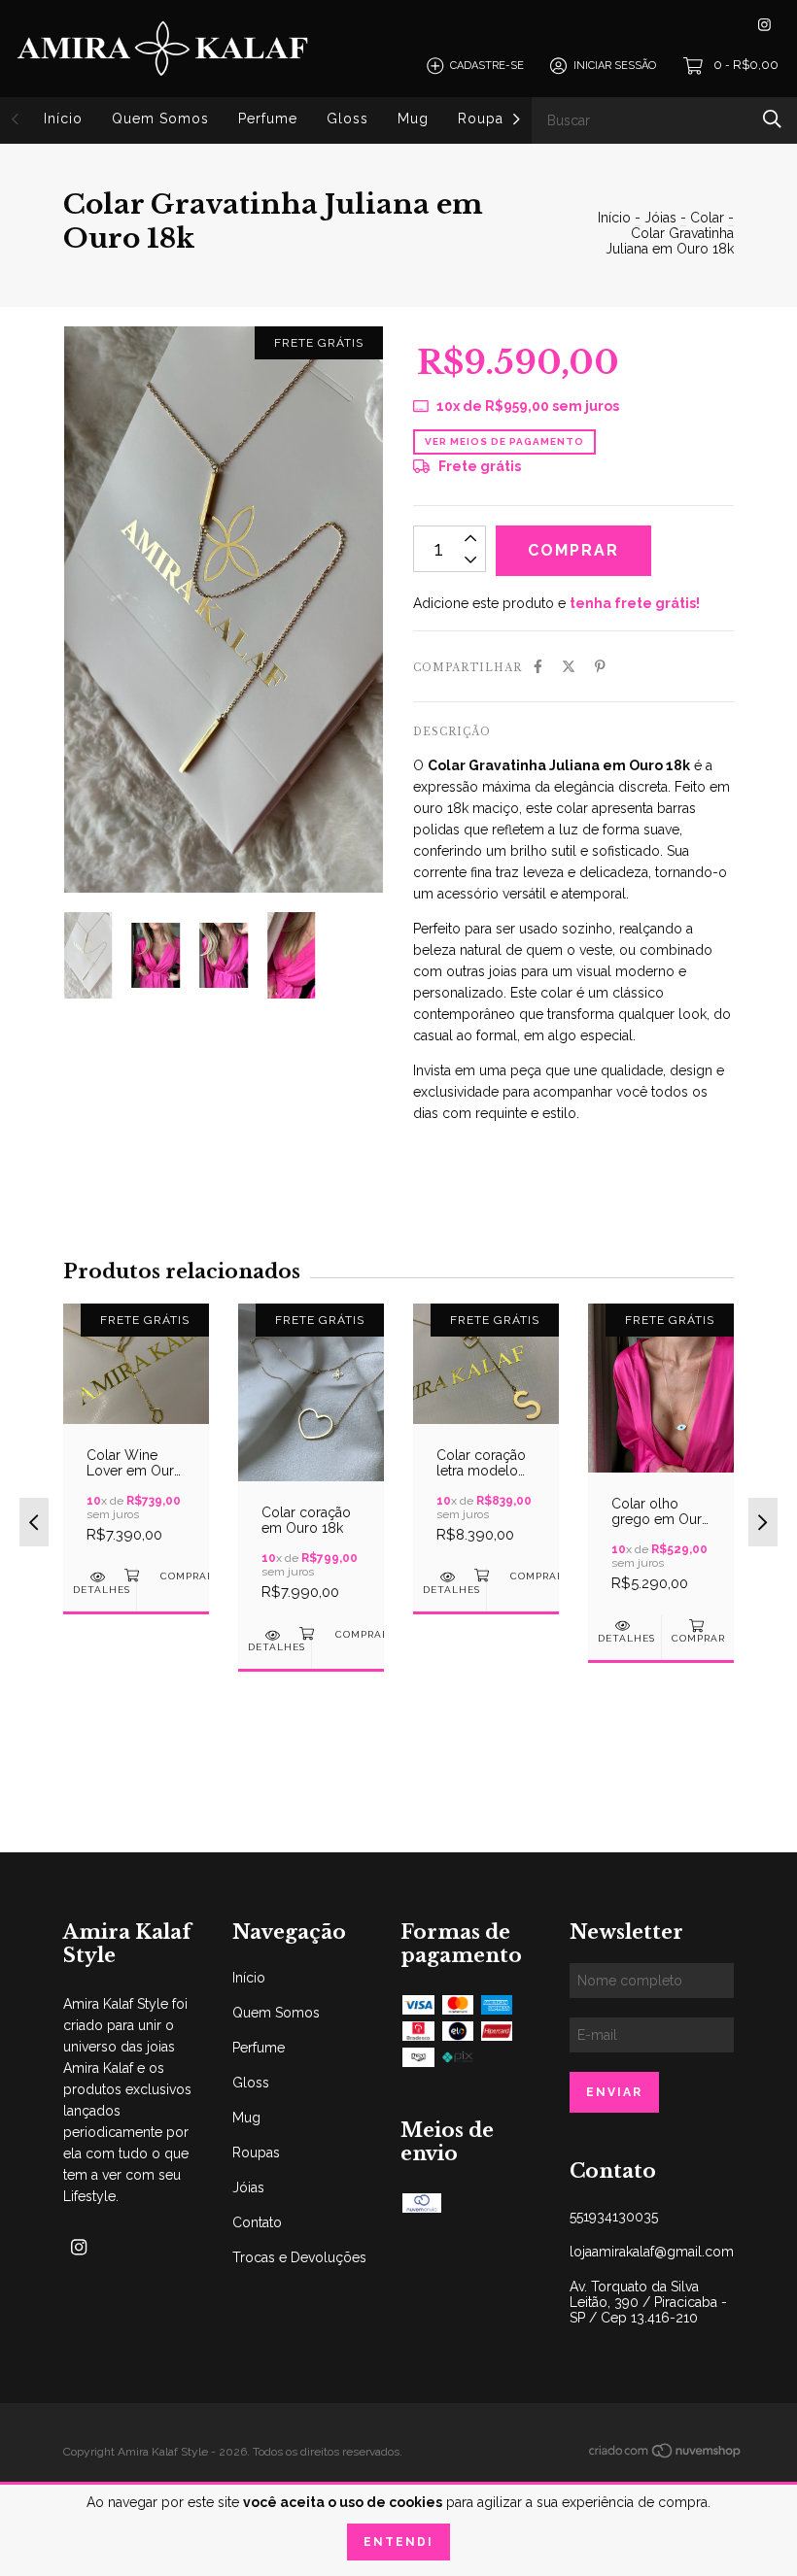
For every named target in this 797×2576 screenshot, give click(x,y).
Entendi (398, 2542)
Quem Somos (160, 119)
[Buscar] (772, 119)
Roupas (485, 119)
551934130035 (614, 2217)
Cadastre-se (487, 66)
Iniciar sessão (615, 66)
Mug (413, 119)
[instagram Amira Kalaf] (764, 25)
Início (63, 119)
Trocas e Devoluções (299, 2257)
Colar (707, 218)
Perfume (268, 119)
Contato (257, 2222)
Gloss (347, 119)
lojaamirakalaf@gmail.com (652, 2252)
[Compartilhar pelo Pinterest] (600, 666)
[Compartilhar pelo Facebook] (538, 666)
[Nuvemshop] (666, 2455)
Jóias (660, 218)
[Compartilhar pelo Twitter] (569, 666)
